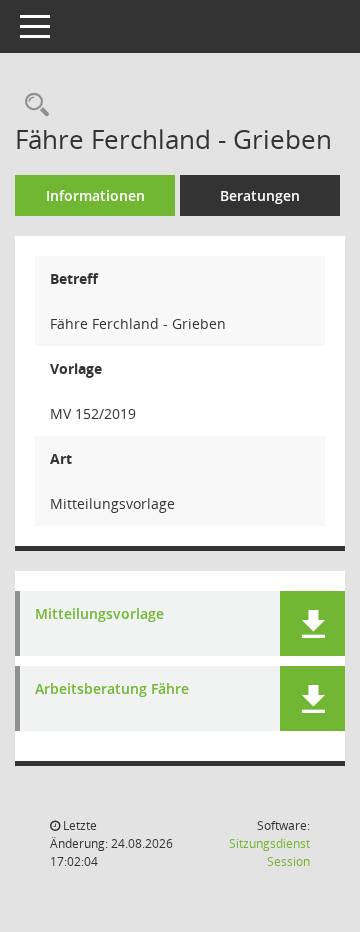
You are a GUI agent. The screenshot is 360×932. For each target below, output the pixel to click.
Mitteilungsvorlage (99, 614)
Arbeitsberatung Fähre (112, 689)
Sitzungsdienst (269, 852)
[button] (312, 623)
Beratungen (260, 195)
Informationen (95, 195)
